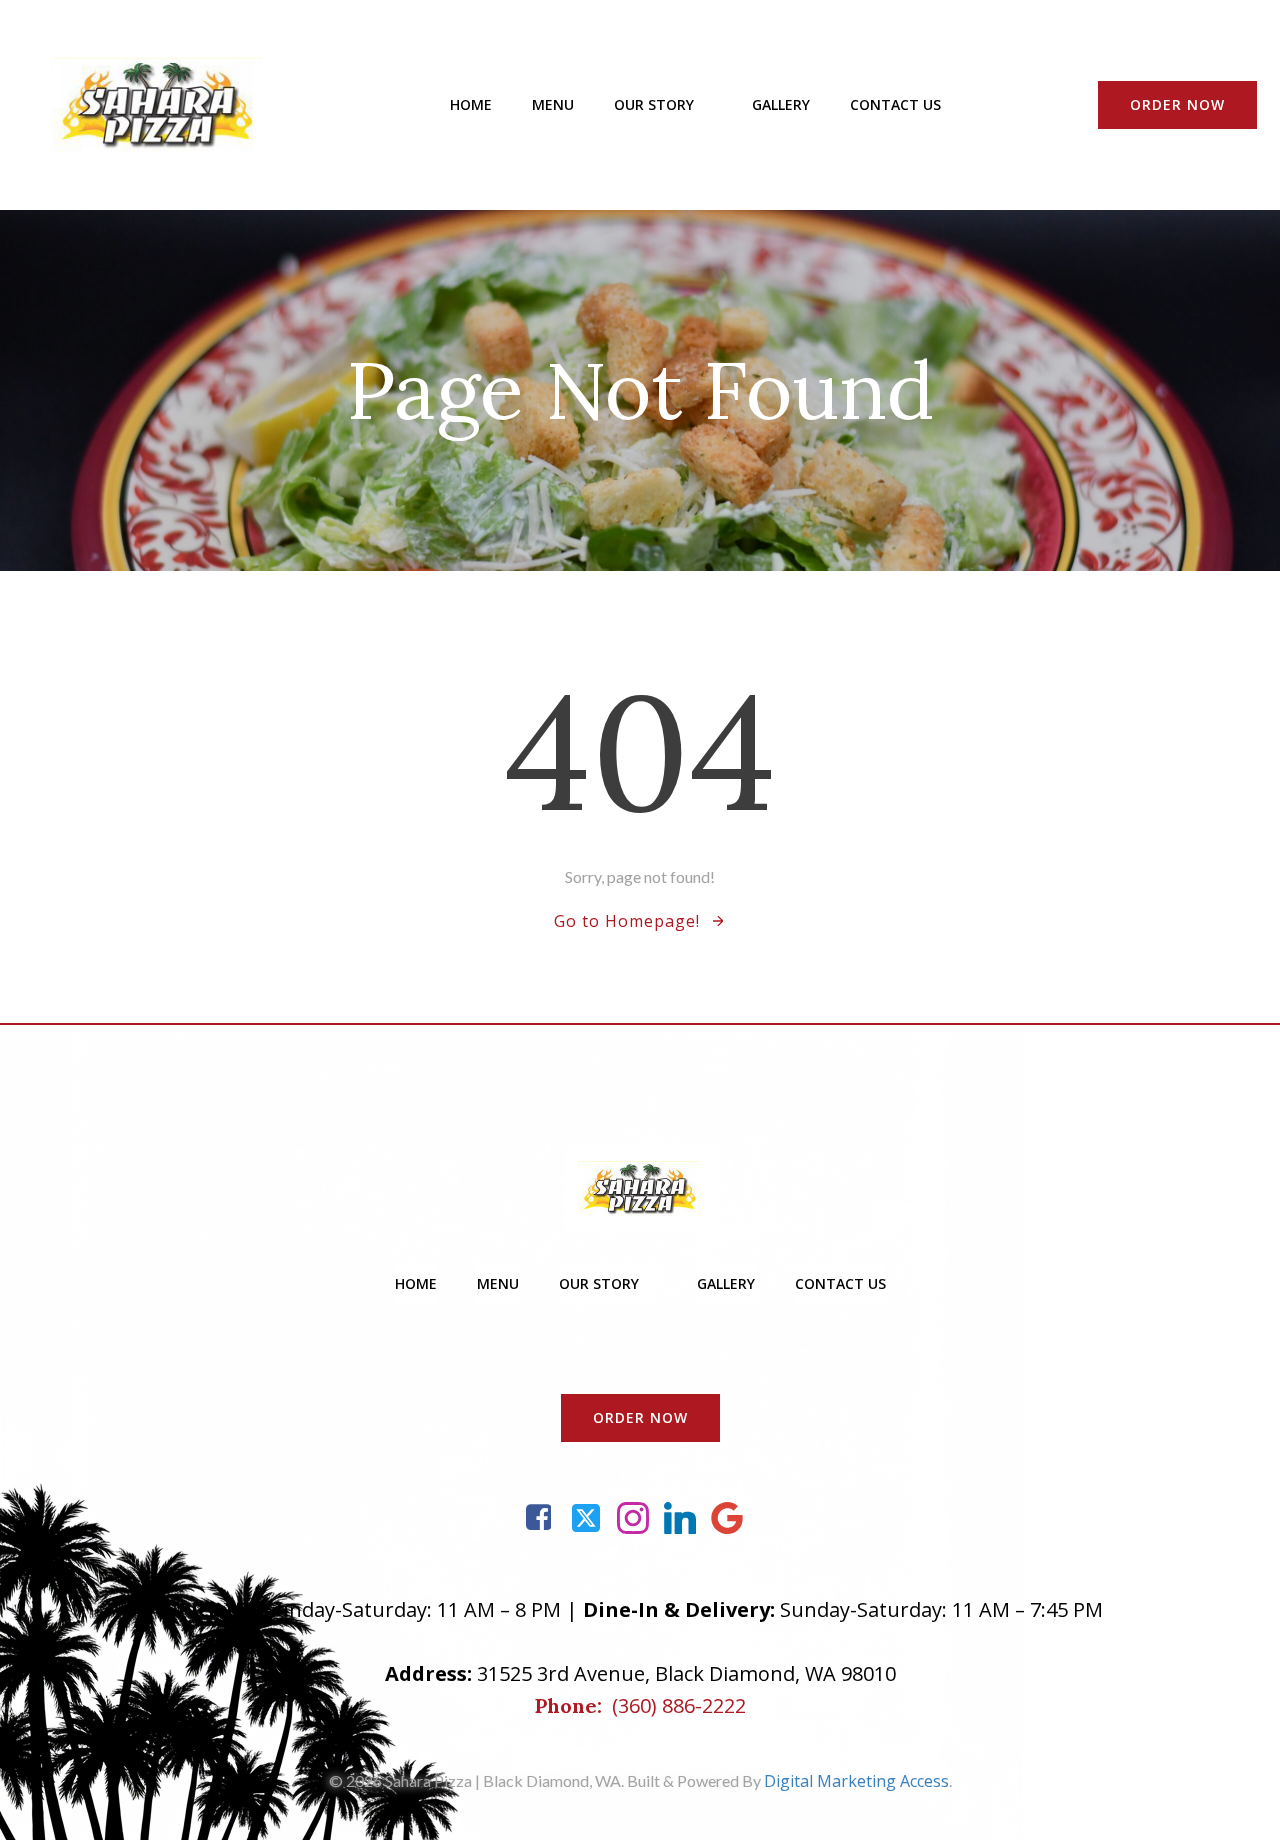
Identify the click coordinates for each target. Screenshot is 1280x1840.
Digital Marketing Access (856, 1781)
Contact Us (895, 104)
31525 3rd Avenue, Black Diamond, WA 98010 (686, 1673)
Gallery (781, 104)
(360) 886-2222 (679, 1705)
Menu (553, 104)
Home (471, 104)
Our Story (654, 104)
